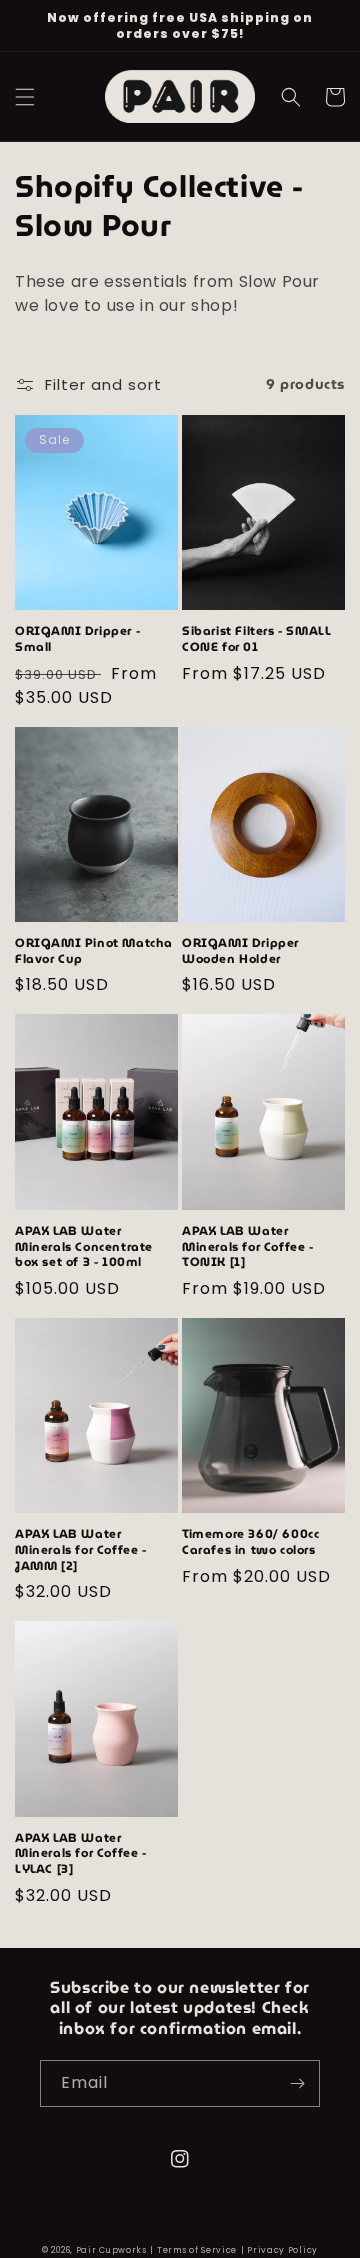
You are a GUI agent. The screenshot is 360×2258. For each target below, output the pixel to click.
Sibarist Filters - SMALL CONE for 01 (256, 638)
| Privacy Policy (279, 2250)
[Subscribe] (297, 2083)
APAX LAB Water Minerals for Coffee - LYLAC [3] (81, 1853)
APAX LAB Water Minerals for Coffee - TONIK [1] (248, 1246)
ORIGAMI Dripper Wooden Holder (240, 950)
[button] (25, 97)
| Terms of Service (193, 2250)
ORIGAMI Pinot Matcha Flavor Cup (94, 950)
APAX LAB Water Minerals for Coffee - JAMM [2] (81, 1549)
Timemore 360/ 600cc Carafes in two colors (250, 1541)
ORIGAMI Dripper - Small (77, 638)
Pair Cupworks (111, 2250)
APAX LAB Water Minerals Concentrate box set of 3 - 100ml (84, 1246)
